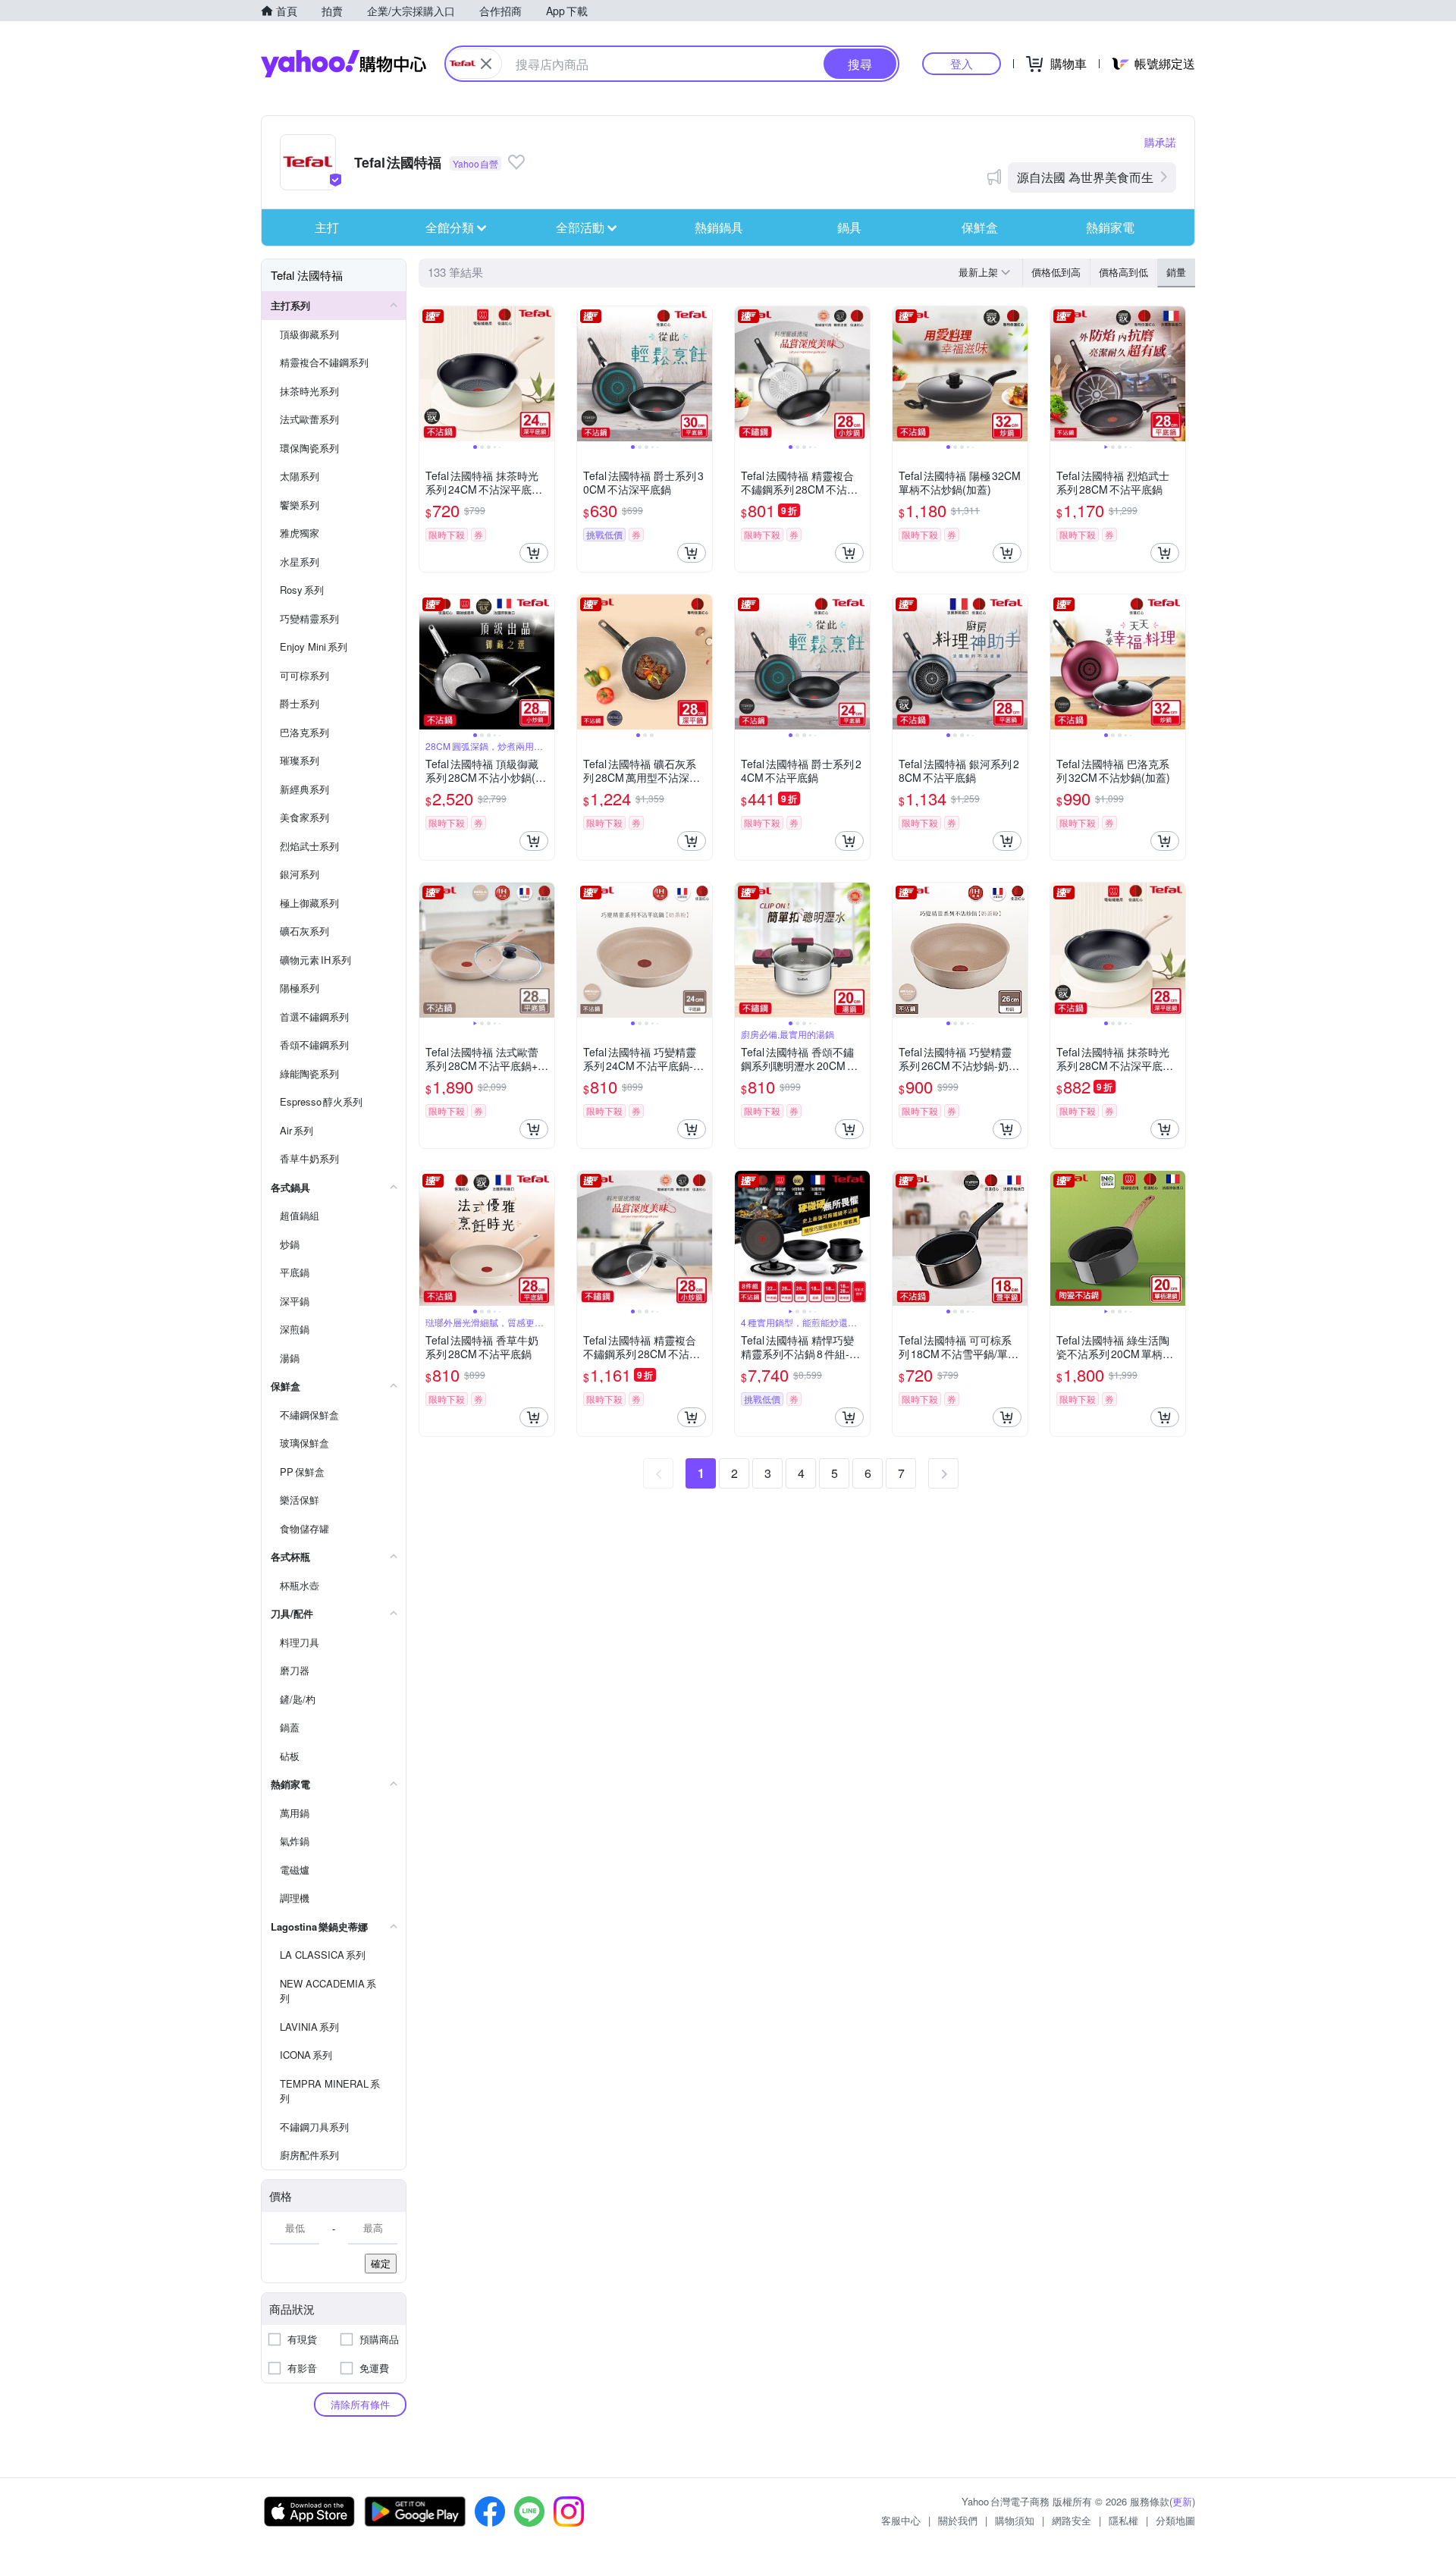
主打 (327, 227)
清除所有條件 (360, 2404)
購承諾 (1160, 142)
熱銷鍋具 (719, 227)
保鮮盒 (980, 227)
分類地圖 (1175, 2520)
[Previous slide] (429, 374)
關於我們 (958, 2520)
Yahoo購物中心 (344, 64)
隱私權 (1123, 2520)
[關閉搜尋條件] (486, 64)
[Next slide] (544, 374)
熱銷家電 (1110, 227)
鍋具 (849, 227)
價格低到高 (1056, 272)
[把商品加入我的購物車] (534, 553)
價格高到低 (1123, 272)
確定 (381, 2263)
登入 (962, 63)
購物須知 (1015, 2520)
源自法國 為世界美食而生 (1085, 177)
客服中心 (901, 2520)
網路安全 (1072, 2520)
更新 (1182, 2501)
